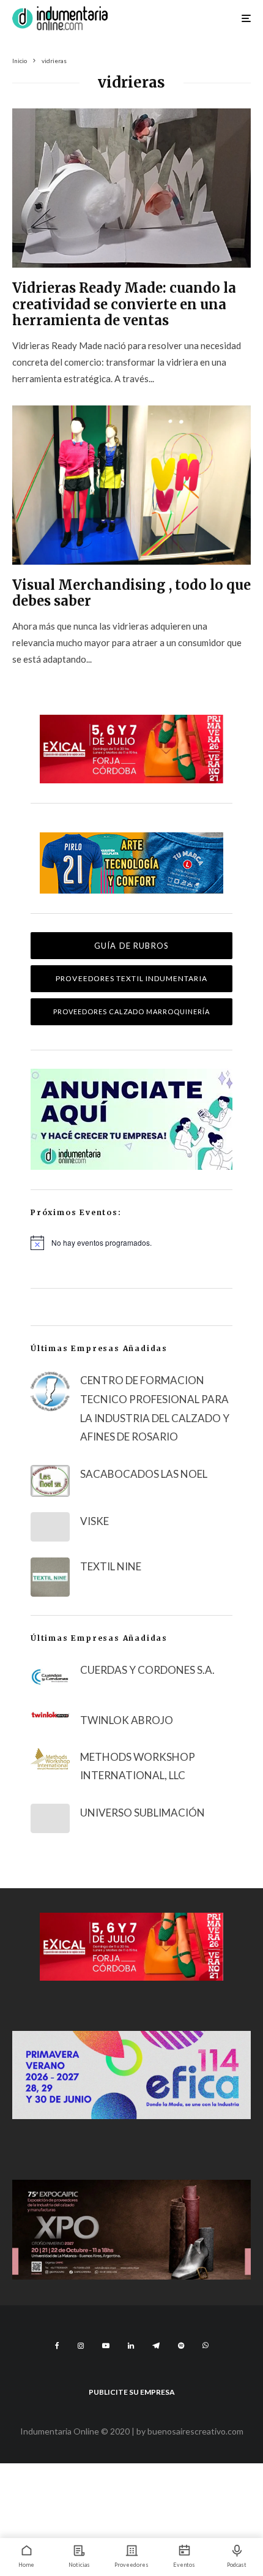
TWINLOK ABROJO (127, 1720)
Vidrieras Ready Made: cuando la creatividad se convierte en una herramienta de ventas (124, 304)
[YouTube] (106, 2346)
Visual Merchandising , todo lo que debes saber (131, 593)
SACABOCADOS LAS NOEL (144, 1474)
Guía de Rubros (131, 946)
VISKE (94, 1521)
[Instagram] (81, 2346)
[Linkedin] (131, 2346)
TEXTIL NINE (111, 1566)
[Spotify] (181, 2346)
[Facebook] (57, 2346)
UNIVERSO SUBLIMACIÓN (143, 1813)
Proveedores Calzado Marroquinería (132, 1011)
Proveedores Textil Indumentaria (131, 978)
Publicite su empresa (132, 2392)
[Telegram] (156, 2346)
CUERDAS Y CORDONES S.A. (147, 1670)
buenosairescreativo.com (195, 2431)
